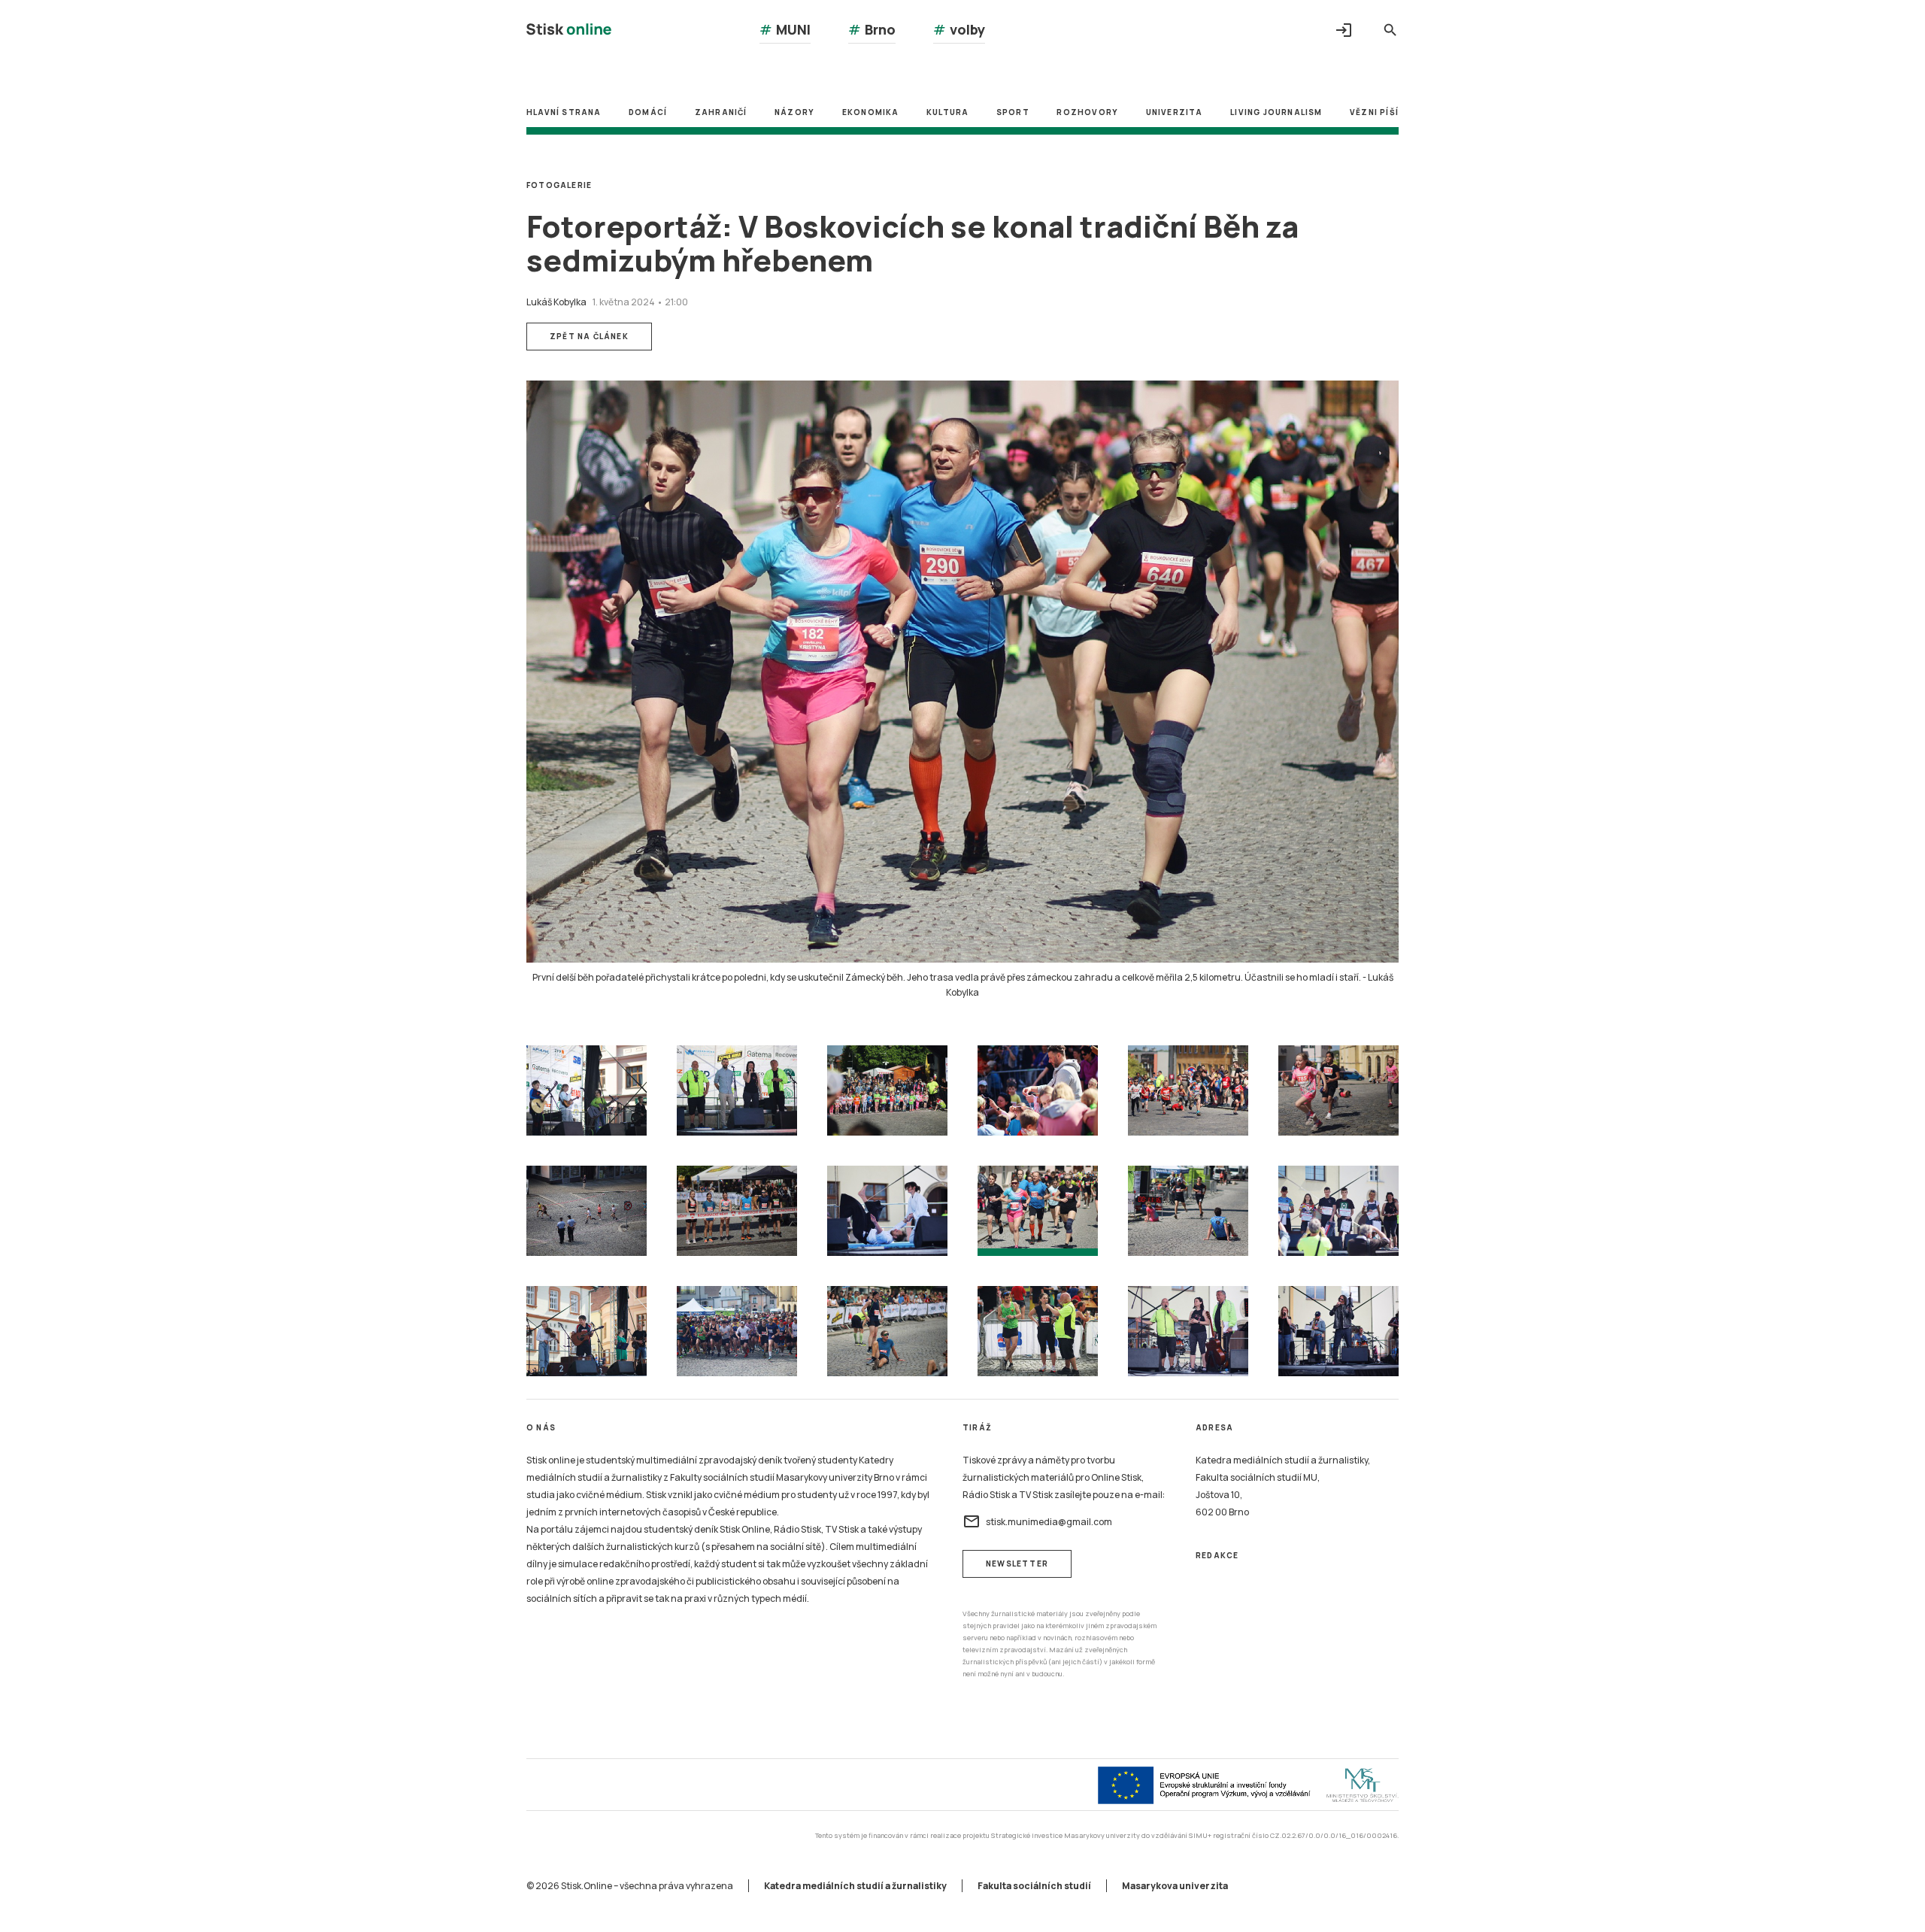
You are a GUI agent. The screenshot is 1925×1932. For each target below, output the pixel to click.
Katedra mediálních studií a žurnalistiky (855, 1886)
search (1390, 30)
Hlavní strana (564, 112)
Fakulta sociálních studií (1034, 1886)
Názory (794, 112)
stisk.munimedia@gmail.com (1037, 1521)
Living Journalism (1276, 112)
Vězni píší (1374, 112)
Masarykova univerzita (1175, 1886)
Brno (872, 29)
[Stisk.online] (569, 31)
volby (959, 29)
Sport (1013, 112)
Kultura (947, 112)
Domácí (648, 112)
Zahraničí (721, 112)
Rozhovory (1087, 112)
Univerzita (1175, 112)
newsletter (1017, 1563)
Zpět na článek (589, 336)
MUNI (785, 29)
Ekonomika (871, 112)
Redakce (1217, 1555)
